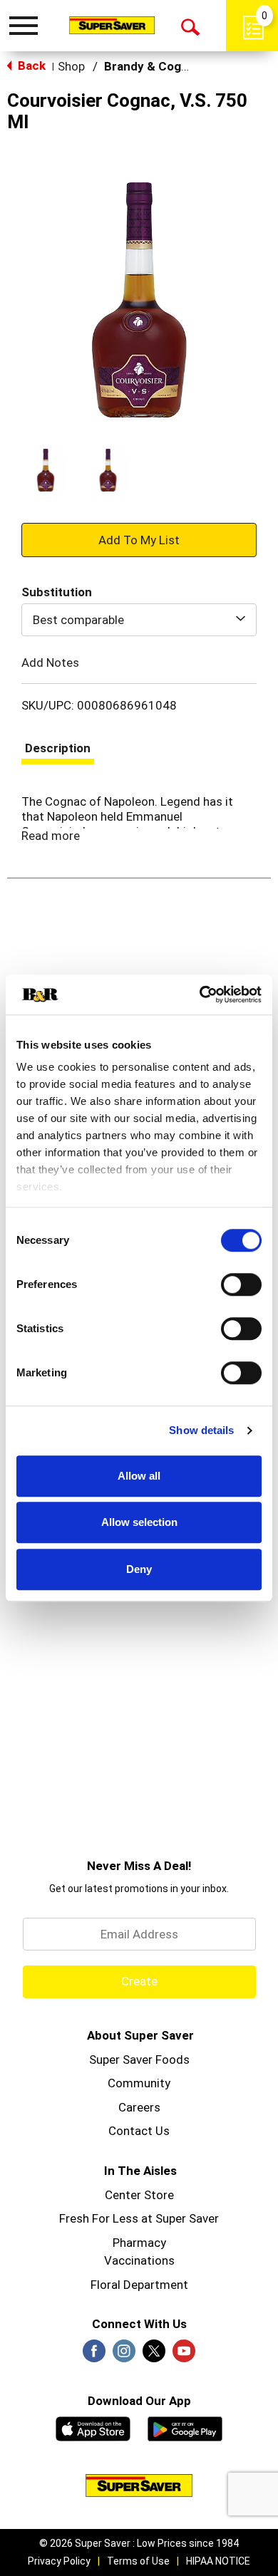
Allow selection (139, 1522)
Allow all (139, 1476)
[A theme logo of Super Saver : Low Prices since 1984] (112, 25)
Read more (51, 836)
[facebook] (94, 2355)
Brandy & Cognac (153, 66)
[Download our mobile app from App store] (93, 2427)
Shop (71, 66)
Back (30, 66)
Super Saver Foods (139, 2060)
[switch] (241, 1284)
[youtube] (184, 2355)
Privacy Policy (59, 2561)
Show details (201, 1430)
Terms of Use (138, 2561)
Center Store (139, 2195)
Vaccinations (139, 2260)
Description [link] (58, 748)
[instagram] (124, 2355)
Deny (139, 1569)
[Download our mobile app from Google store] (185, 2427)
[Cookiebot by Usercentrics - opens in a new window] (200, 994)
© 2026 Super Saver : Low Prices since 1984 (139, 2543)
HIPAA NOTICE (218, 2561)
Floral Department (139, 2285)
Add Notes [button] (50, 662)
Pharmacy (139, 2243)
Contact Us (139, 2131)
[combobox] (139, 620)
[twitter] (154, 2355)
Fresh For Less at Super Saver (139, 2218)
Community (139, 2083)
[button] (46, 470)
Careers (139, 2107)
